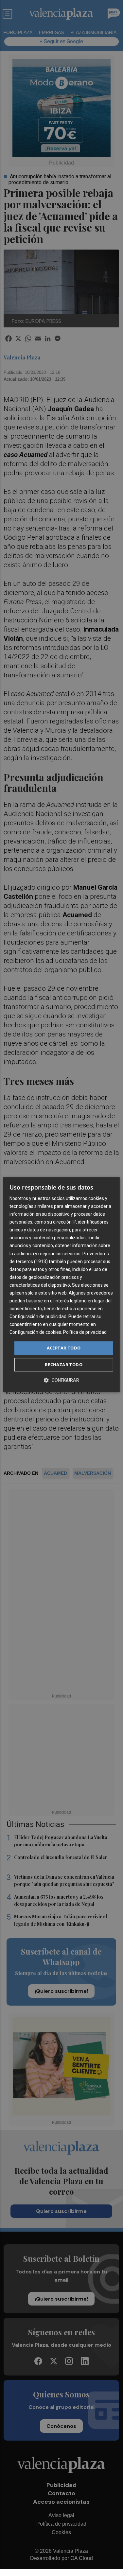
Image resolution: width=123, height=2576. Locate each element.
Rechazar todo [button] (64, 1365)
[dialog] (61, 1285)
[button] (61, 1380)
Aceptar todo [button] (64, 1348)
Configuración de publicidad (38, 1316)
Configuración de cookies (35, 1332)
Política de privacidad (85, 1332)
